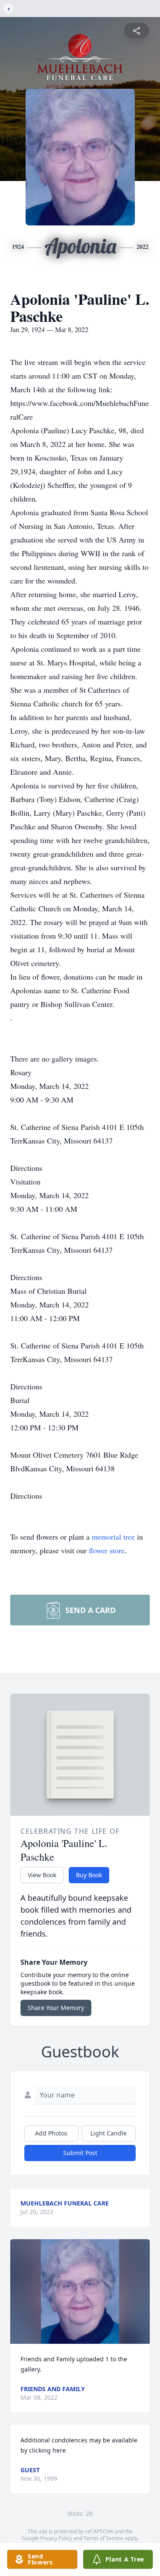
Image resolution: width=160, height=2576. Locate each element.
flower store (107, 1550)
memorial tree (113, 1537)
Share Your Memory (56, 2008)
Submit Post (80, 2153)
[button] (80, 2292)
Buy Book (89, 1875)
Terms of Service (103, 2538)
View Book (42, 1875)
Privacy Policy (56, 2538)
